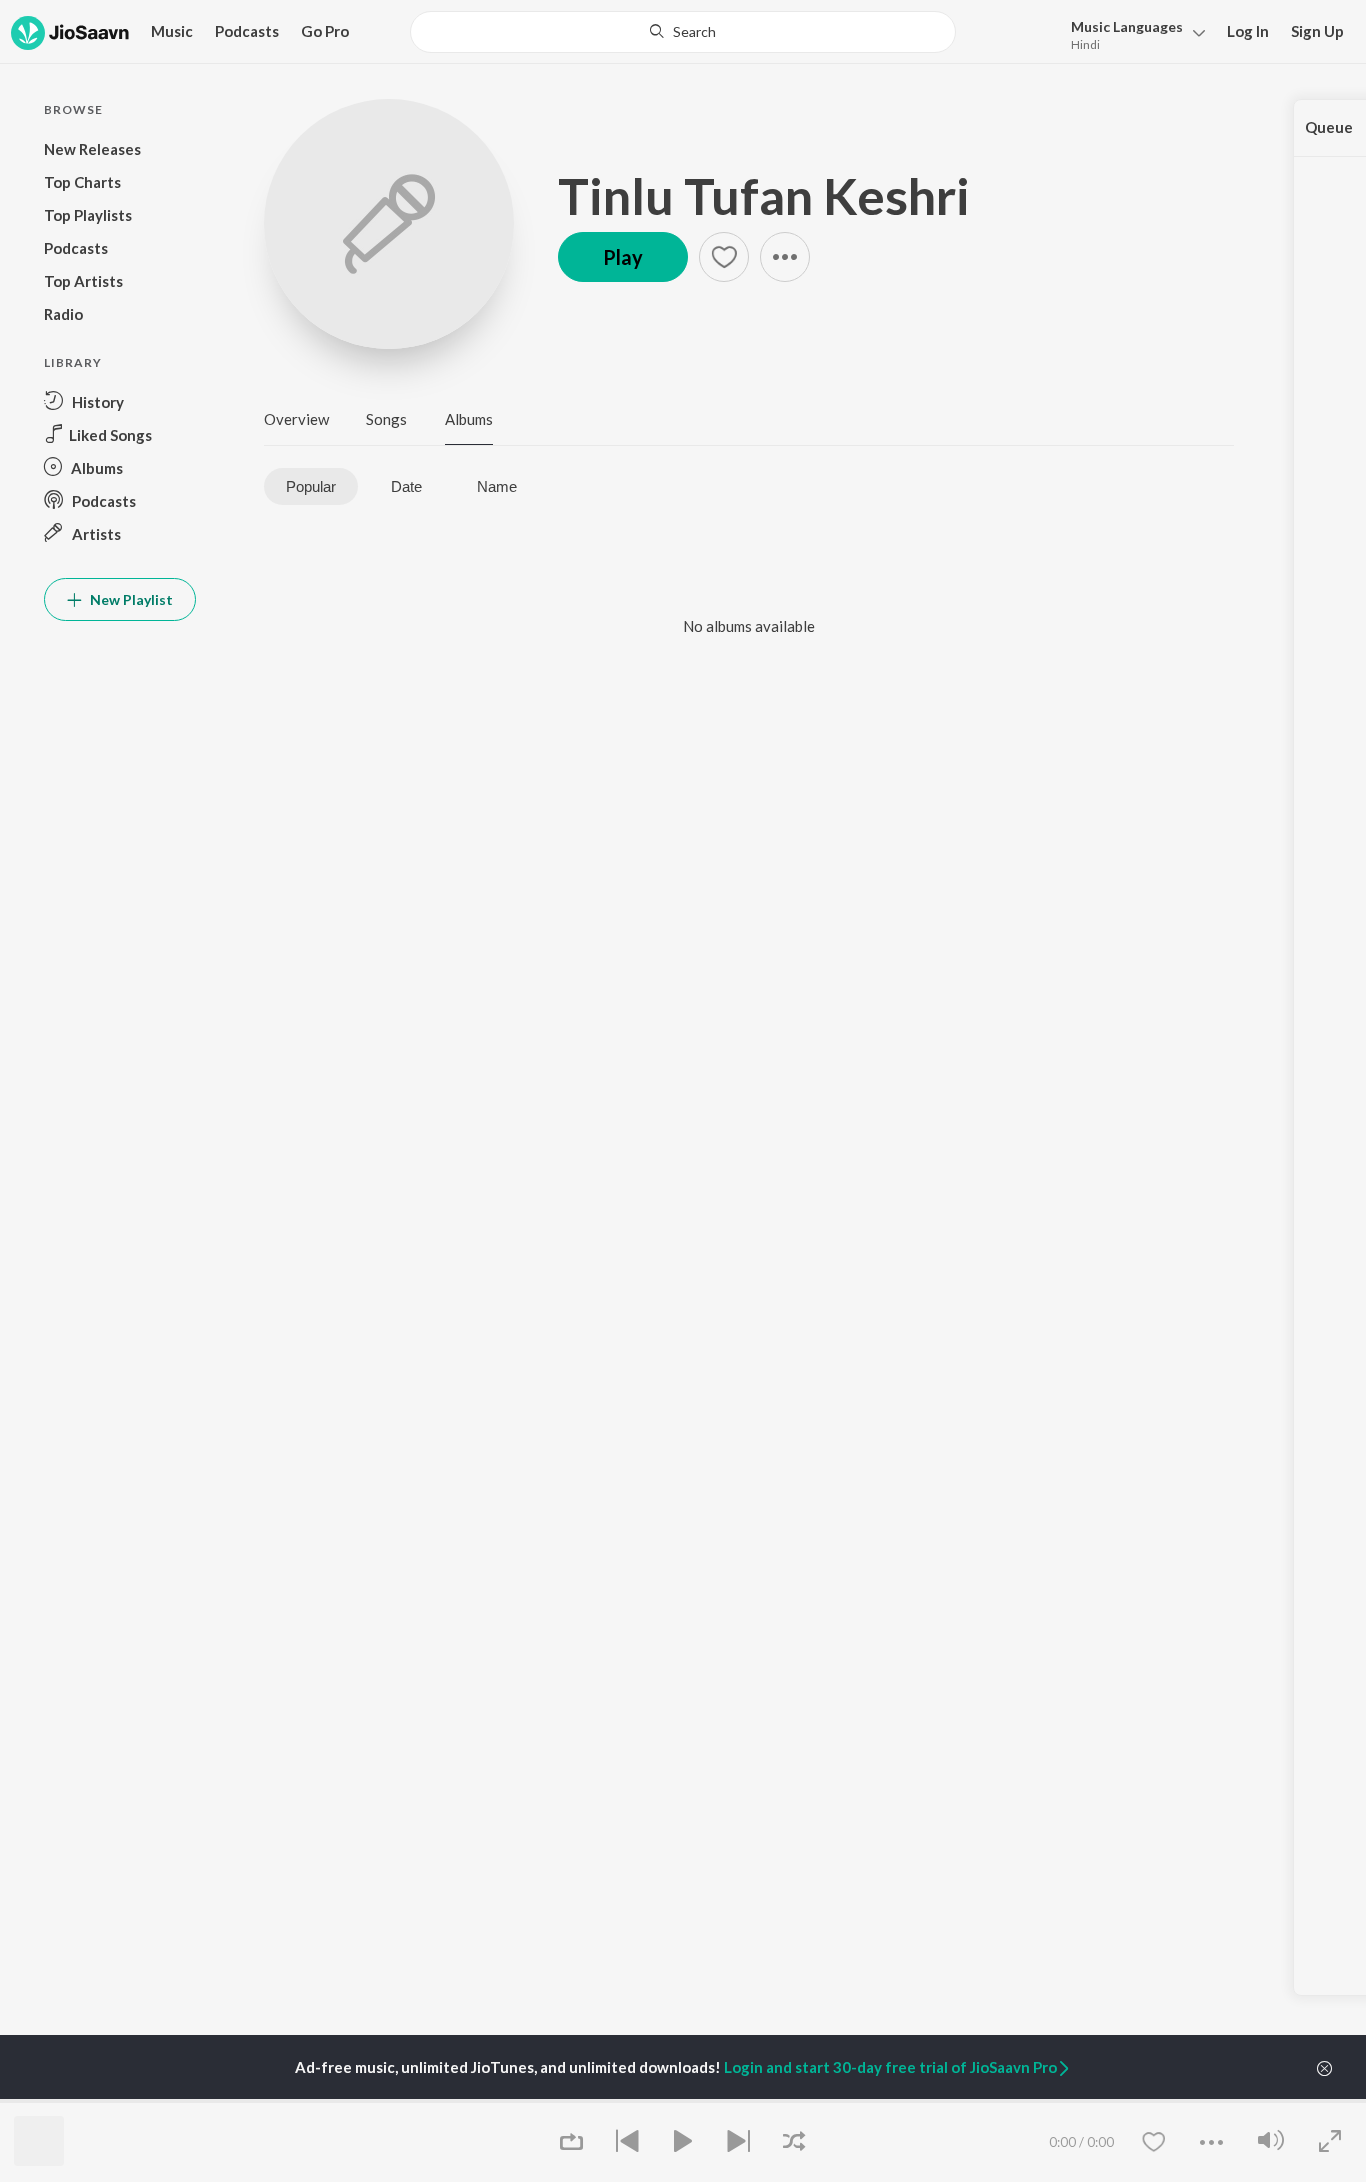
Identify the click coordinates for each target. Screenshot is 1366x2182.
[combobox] (683, 32)
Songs (386, 419)
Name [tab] (497, 486)
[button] (1132, 33)
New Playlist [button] (130, 599)
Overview (296, 419)
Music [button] (172, 31)
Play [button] (623, 257)
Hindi (1085, 44)
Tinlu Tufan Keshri (764, 196)
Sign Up (1317, 31)
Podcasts (247, 31)
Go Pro (325, 31)
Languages (1127, 26)
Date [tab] (406, 486)
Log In (1248, 31)
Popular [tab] (311, 486)
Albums (469, 419)
